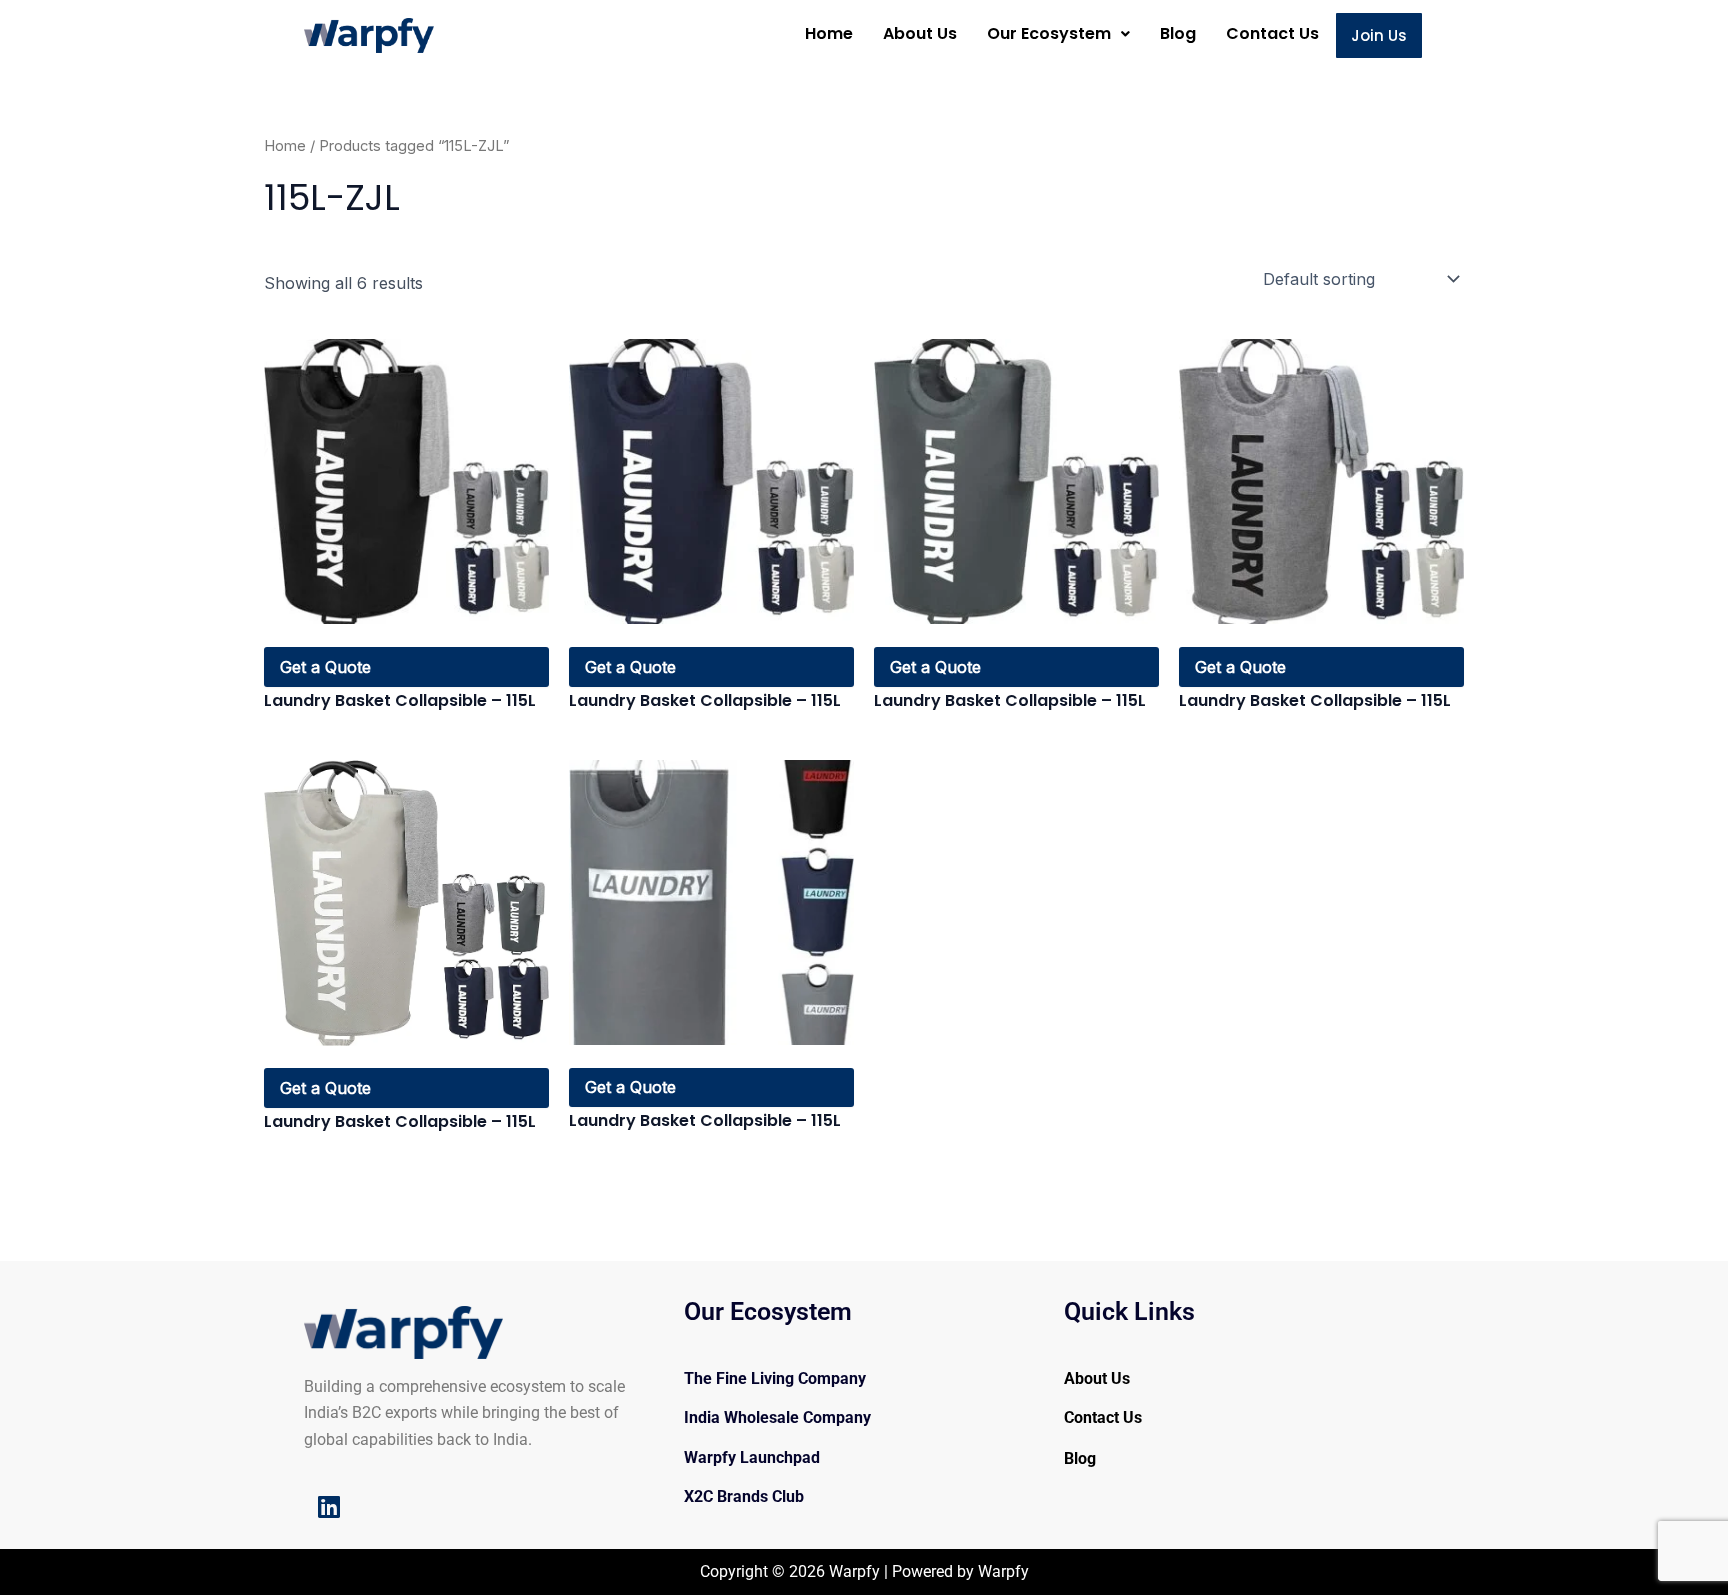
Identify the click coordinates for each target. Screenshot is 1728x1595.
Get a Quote (325, 667)
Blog (1178, 33)
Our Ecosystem (1049, 33)
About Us (920, 33)
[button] (1058, 34)
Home (829, 33)
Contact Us (1272, 33)
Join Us (1379, 35)
